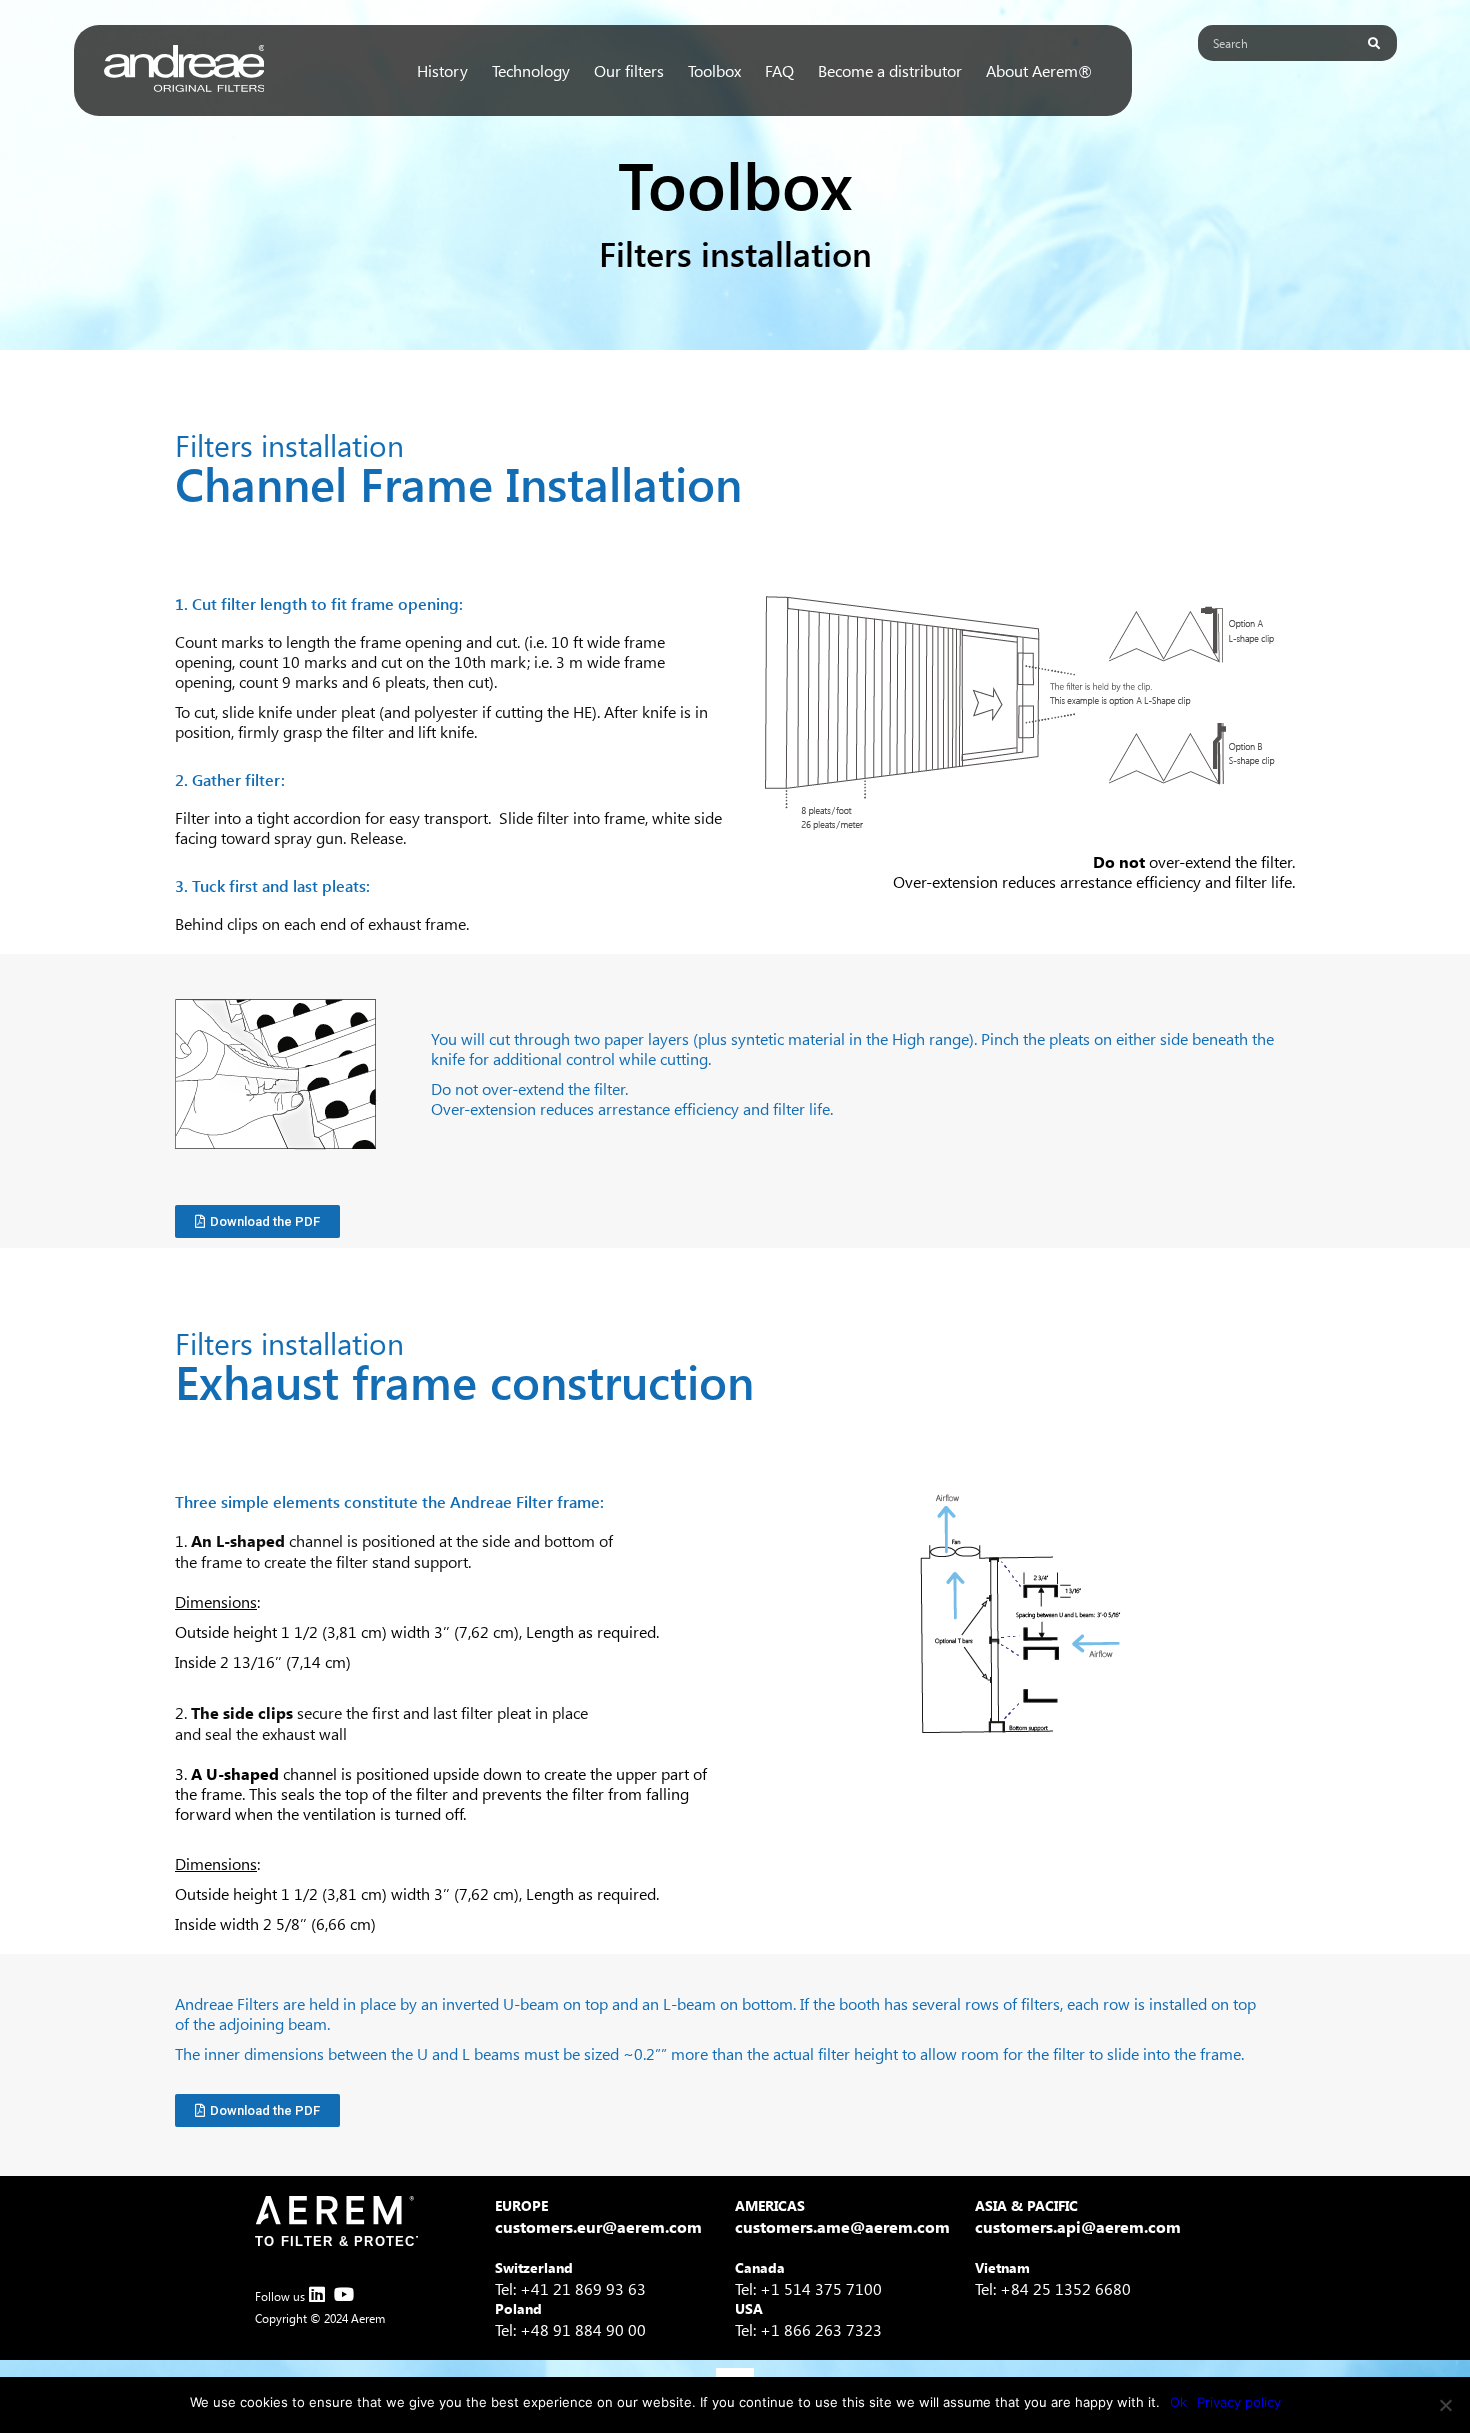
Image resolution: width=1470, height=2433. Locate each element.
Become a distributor (890, 70)
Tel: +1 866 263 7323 (808, 2329)
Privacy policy (1239, 2402)
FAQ (779, 70)
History (442, 70)
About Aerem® (1039, 70)
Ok (1178, 2402)
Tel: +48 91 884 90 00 (570, 2329)
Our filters (629, 70)
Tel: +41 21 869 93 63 (570, 2288)
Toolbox (714, 70)
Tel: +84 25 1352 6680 (1053, 2288)
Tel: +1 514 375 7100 (808, 2288)
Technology (531, 70)
